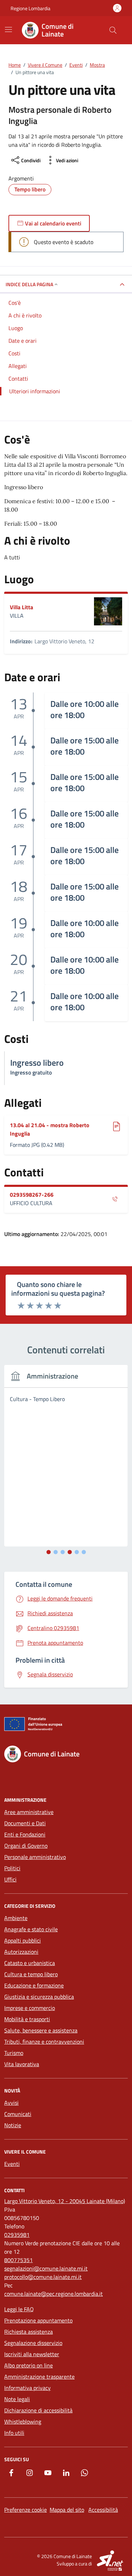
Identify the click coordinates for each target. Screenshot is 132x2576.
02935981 (17, 2235)
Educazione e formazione (34, 1985)
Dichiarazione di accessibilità (38, 2410)
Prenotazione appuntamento (38, 2320)
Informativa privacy (27, 2388)
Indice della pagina (29, 284)
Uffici (10, 1879)
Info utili (14, 2433)
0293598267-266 (32, 1195)
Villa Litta (21, 607)
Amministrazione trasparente (39, 2377)
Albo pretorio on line (29, 2365)
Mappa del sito (67, 2510)
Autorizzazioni (21, 1952)
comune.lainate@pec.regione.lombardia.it (54, 2294)
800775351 (18, 2260)
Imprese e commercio (30, 2008)
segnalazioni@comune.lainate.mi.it (46, 2268)
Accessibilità (103, 2510)
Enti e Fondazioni (25, 1834)
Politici (12, 1868)
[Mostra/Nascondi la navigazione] (8, 29)
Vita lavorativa (22, 2064)
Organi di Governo (26, 1846)
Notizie (13, 2125)
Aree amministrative (29, 1812)
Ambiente (16, 1918)
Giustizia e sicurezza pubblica (39, 1997)
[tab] (49, 1552)
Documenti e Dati (25, 1823)
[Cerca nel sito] (113, 30)
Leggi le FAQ (19, 2309)
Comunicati (18, 2114)
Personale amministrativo (35, 1857)
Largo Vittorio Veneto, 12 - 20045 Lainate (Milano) (65, 2201)
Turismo (14, 2053)
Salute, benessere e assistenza (41, 2030)
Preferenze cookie (26, 2510)
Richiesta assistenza (29, 2332)
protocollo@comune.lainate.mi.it (43, 2277)
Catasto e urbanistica (30, 1963)
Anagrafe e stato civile (31, 1929)
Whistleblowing (23, 2421)
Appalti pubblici (23, 1940)
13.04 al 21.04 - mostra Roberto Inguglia (50, 1129)
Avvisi (11, 2103)
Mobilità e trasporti (27, 2019)
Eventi (12, 2164)
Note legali (17, 2399)
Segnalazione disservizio (33, 2343)
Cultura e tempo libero (31, 1974)
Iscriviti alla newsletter (32, 2354)
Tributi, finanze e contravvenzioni (44, 2042)
